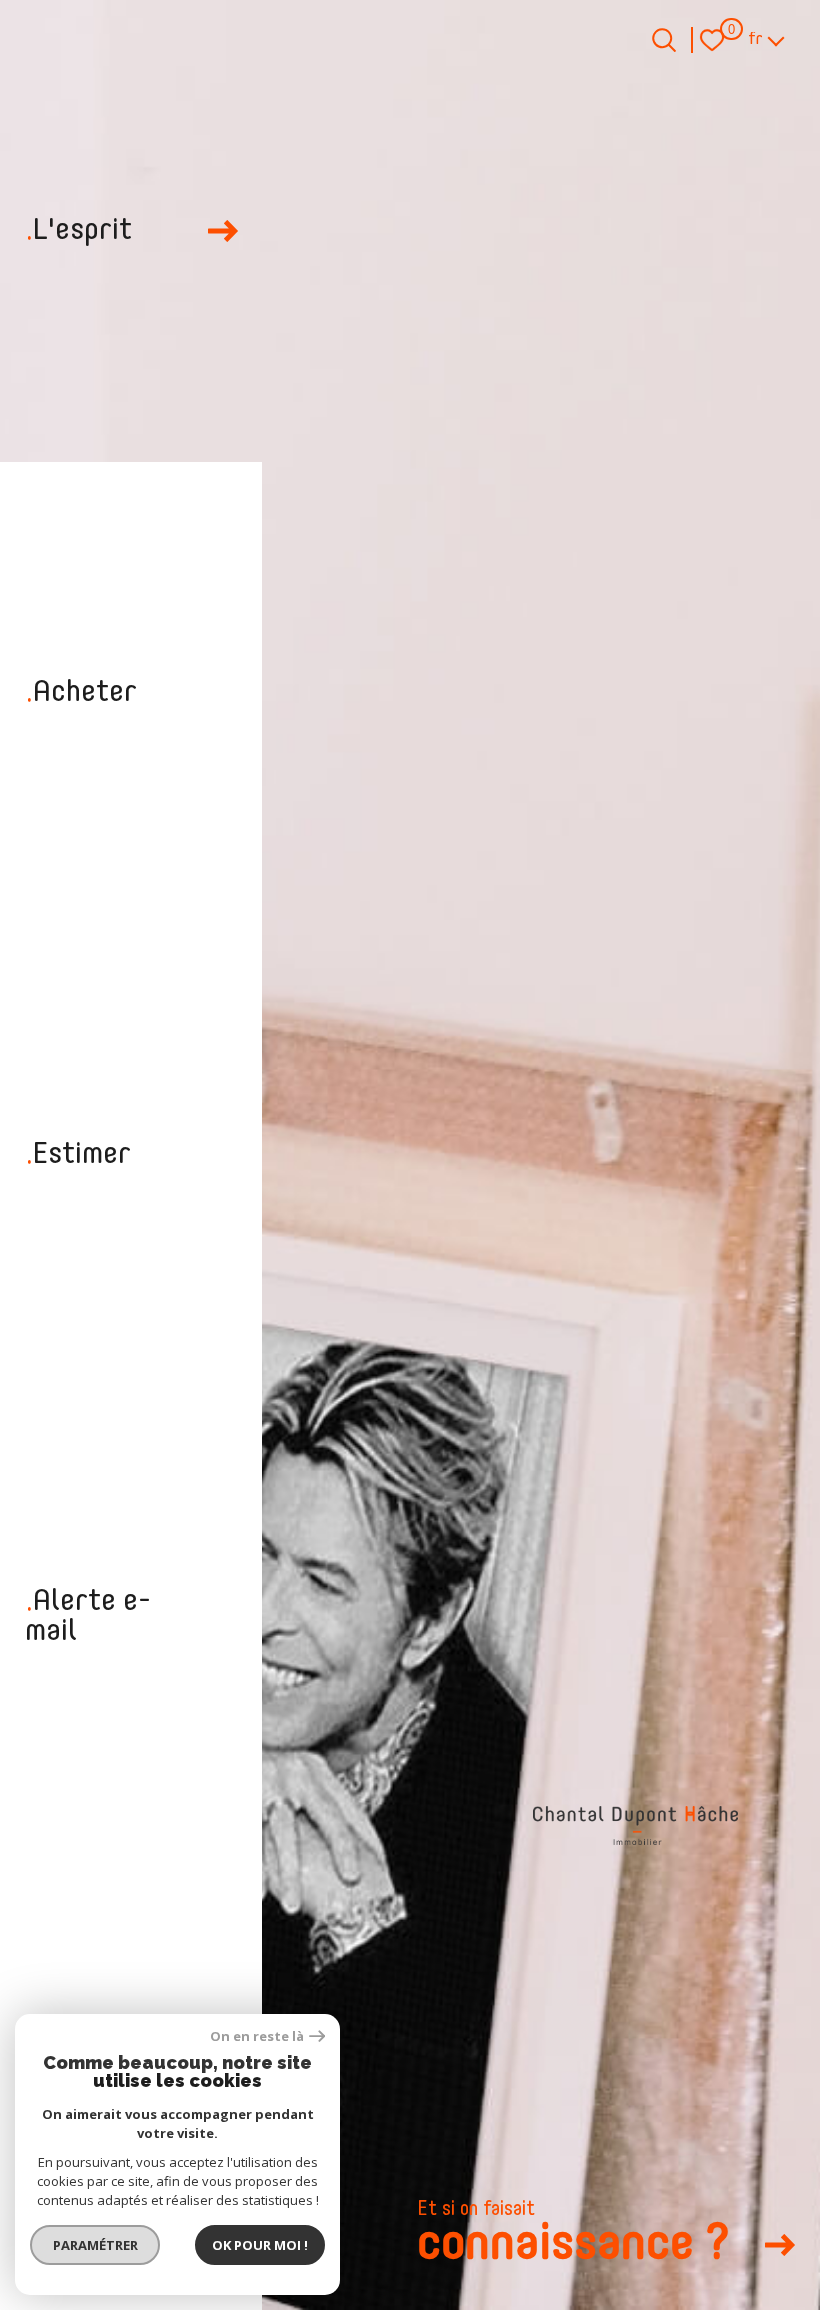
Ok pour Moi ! (260, 2245)
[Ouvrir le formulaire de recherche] (664, 40)
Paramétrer (95, 2245)
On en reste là (257, 2036)
